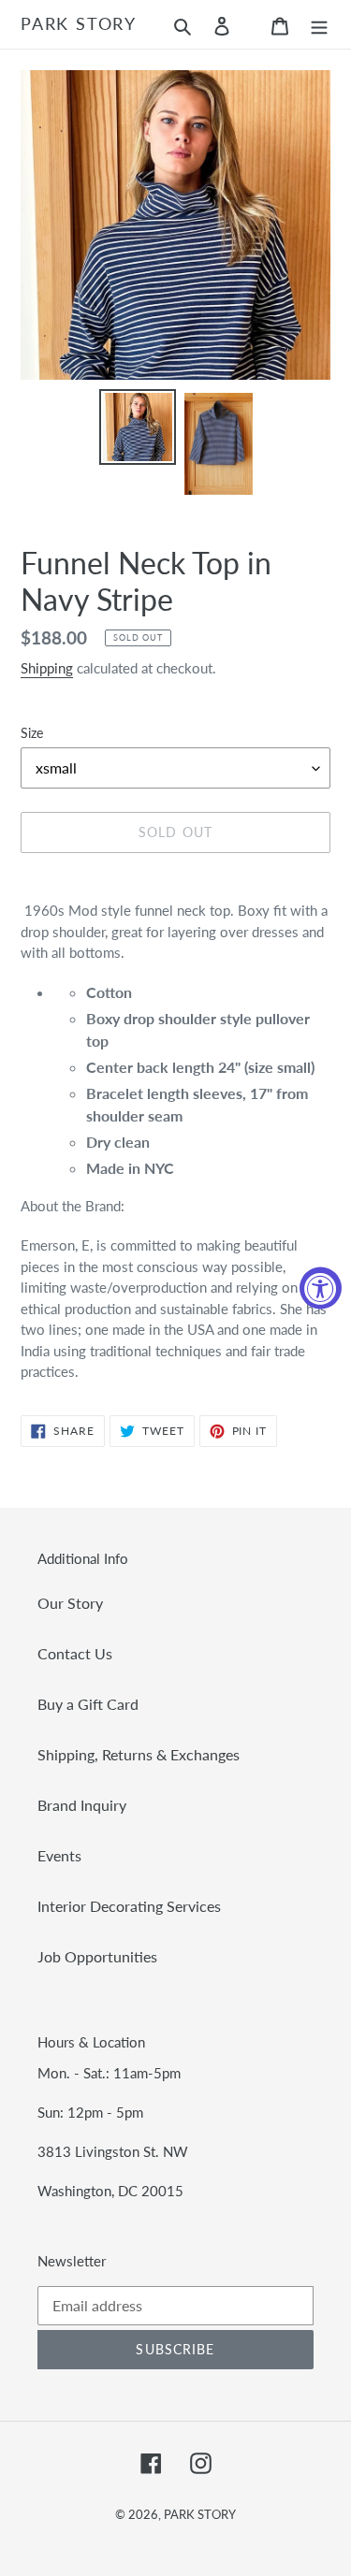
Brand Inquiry (82, 1805)
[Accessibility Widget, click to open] (321, 1288)
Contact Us (75, 1653)
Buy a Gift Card (88, 1704)
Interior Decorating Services (129, 1906)
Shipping (47, 668)
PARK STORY (79, 24)
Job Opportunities (97, 1956)
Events (59, 1855)
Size (32, 733)
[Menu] (319, 24)
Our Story (70, 1603)
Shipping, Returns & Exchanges (139, 1754)
